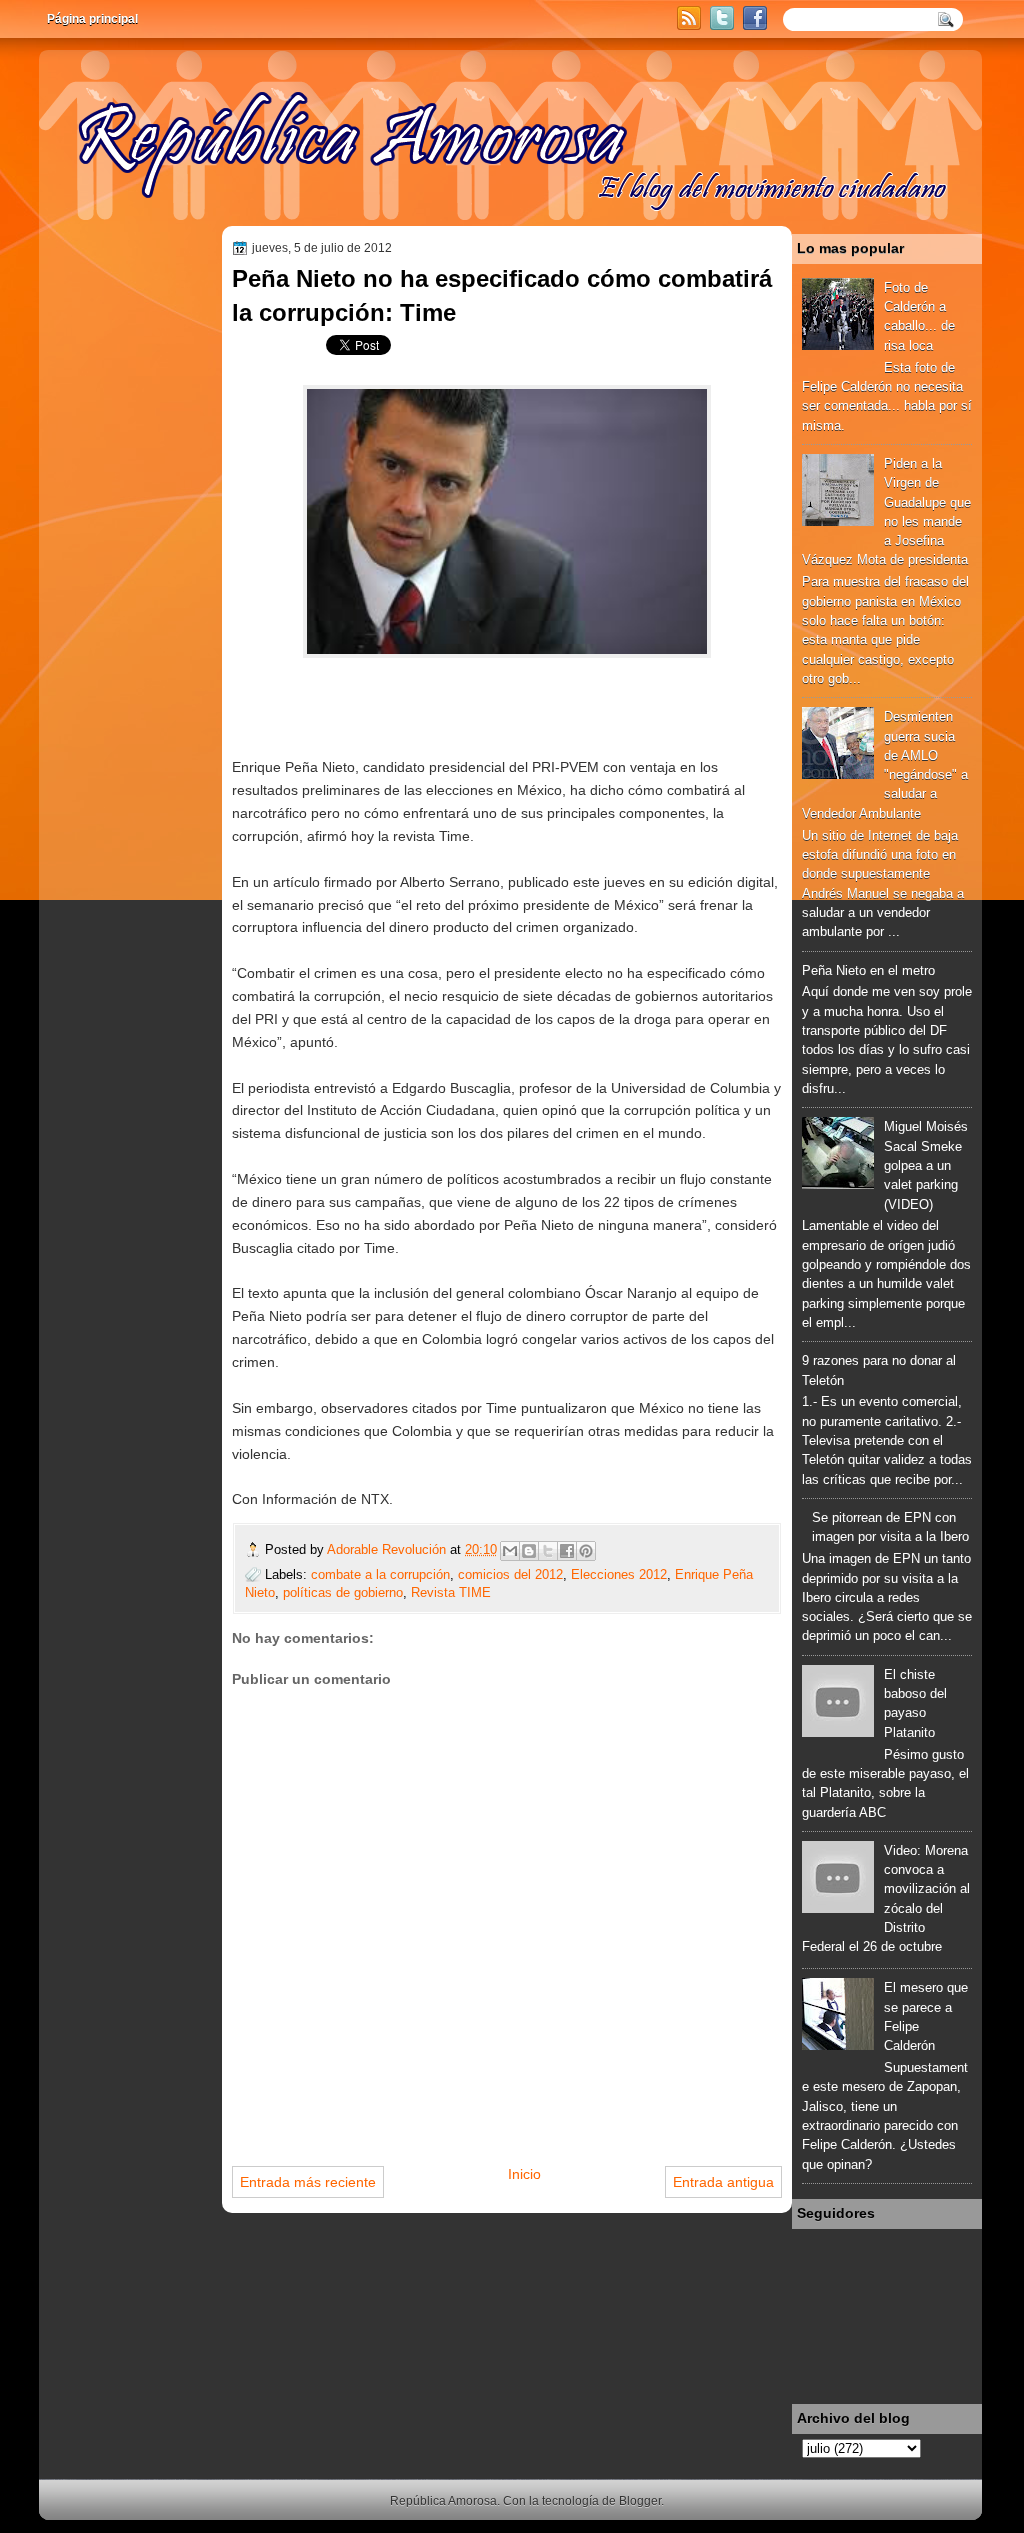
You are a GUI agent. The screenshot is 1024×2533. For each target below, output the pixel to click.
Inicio (524, 2174)
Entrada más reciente (308, 2182)
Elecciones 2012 (619, 1574)
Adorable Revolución (388, 1549)
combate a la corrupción (380, 1574)
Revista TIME (451, 1592)
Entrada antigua (723, 2182)
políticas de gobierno (343, 1592)
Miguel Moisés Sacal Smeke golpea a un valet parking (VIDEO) (926, 1165)
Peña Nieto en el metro (868, 970)
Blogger (640, 2501)
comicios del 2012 (510, 1574)
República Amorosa (443, 2501)
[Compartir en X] (548, 1551)
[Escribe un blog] (529, 1551)
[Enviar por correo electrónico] (510, 1551)
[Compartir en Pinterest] (586, 1551)
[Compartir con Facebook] (567, 1551)
